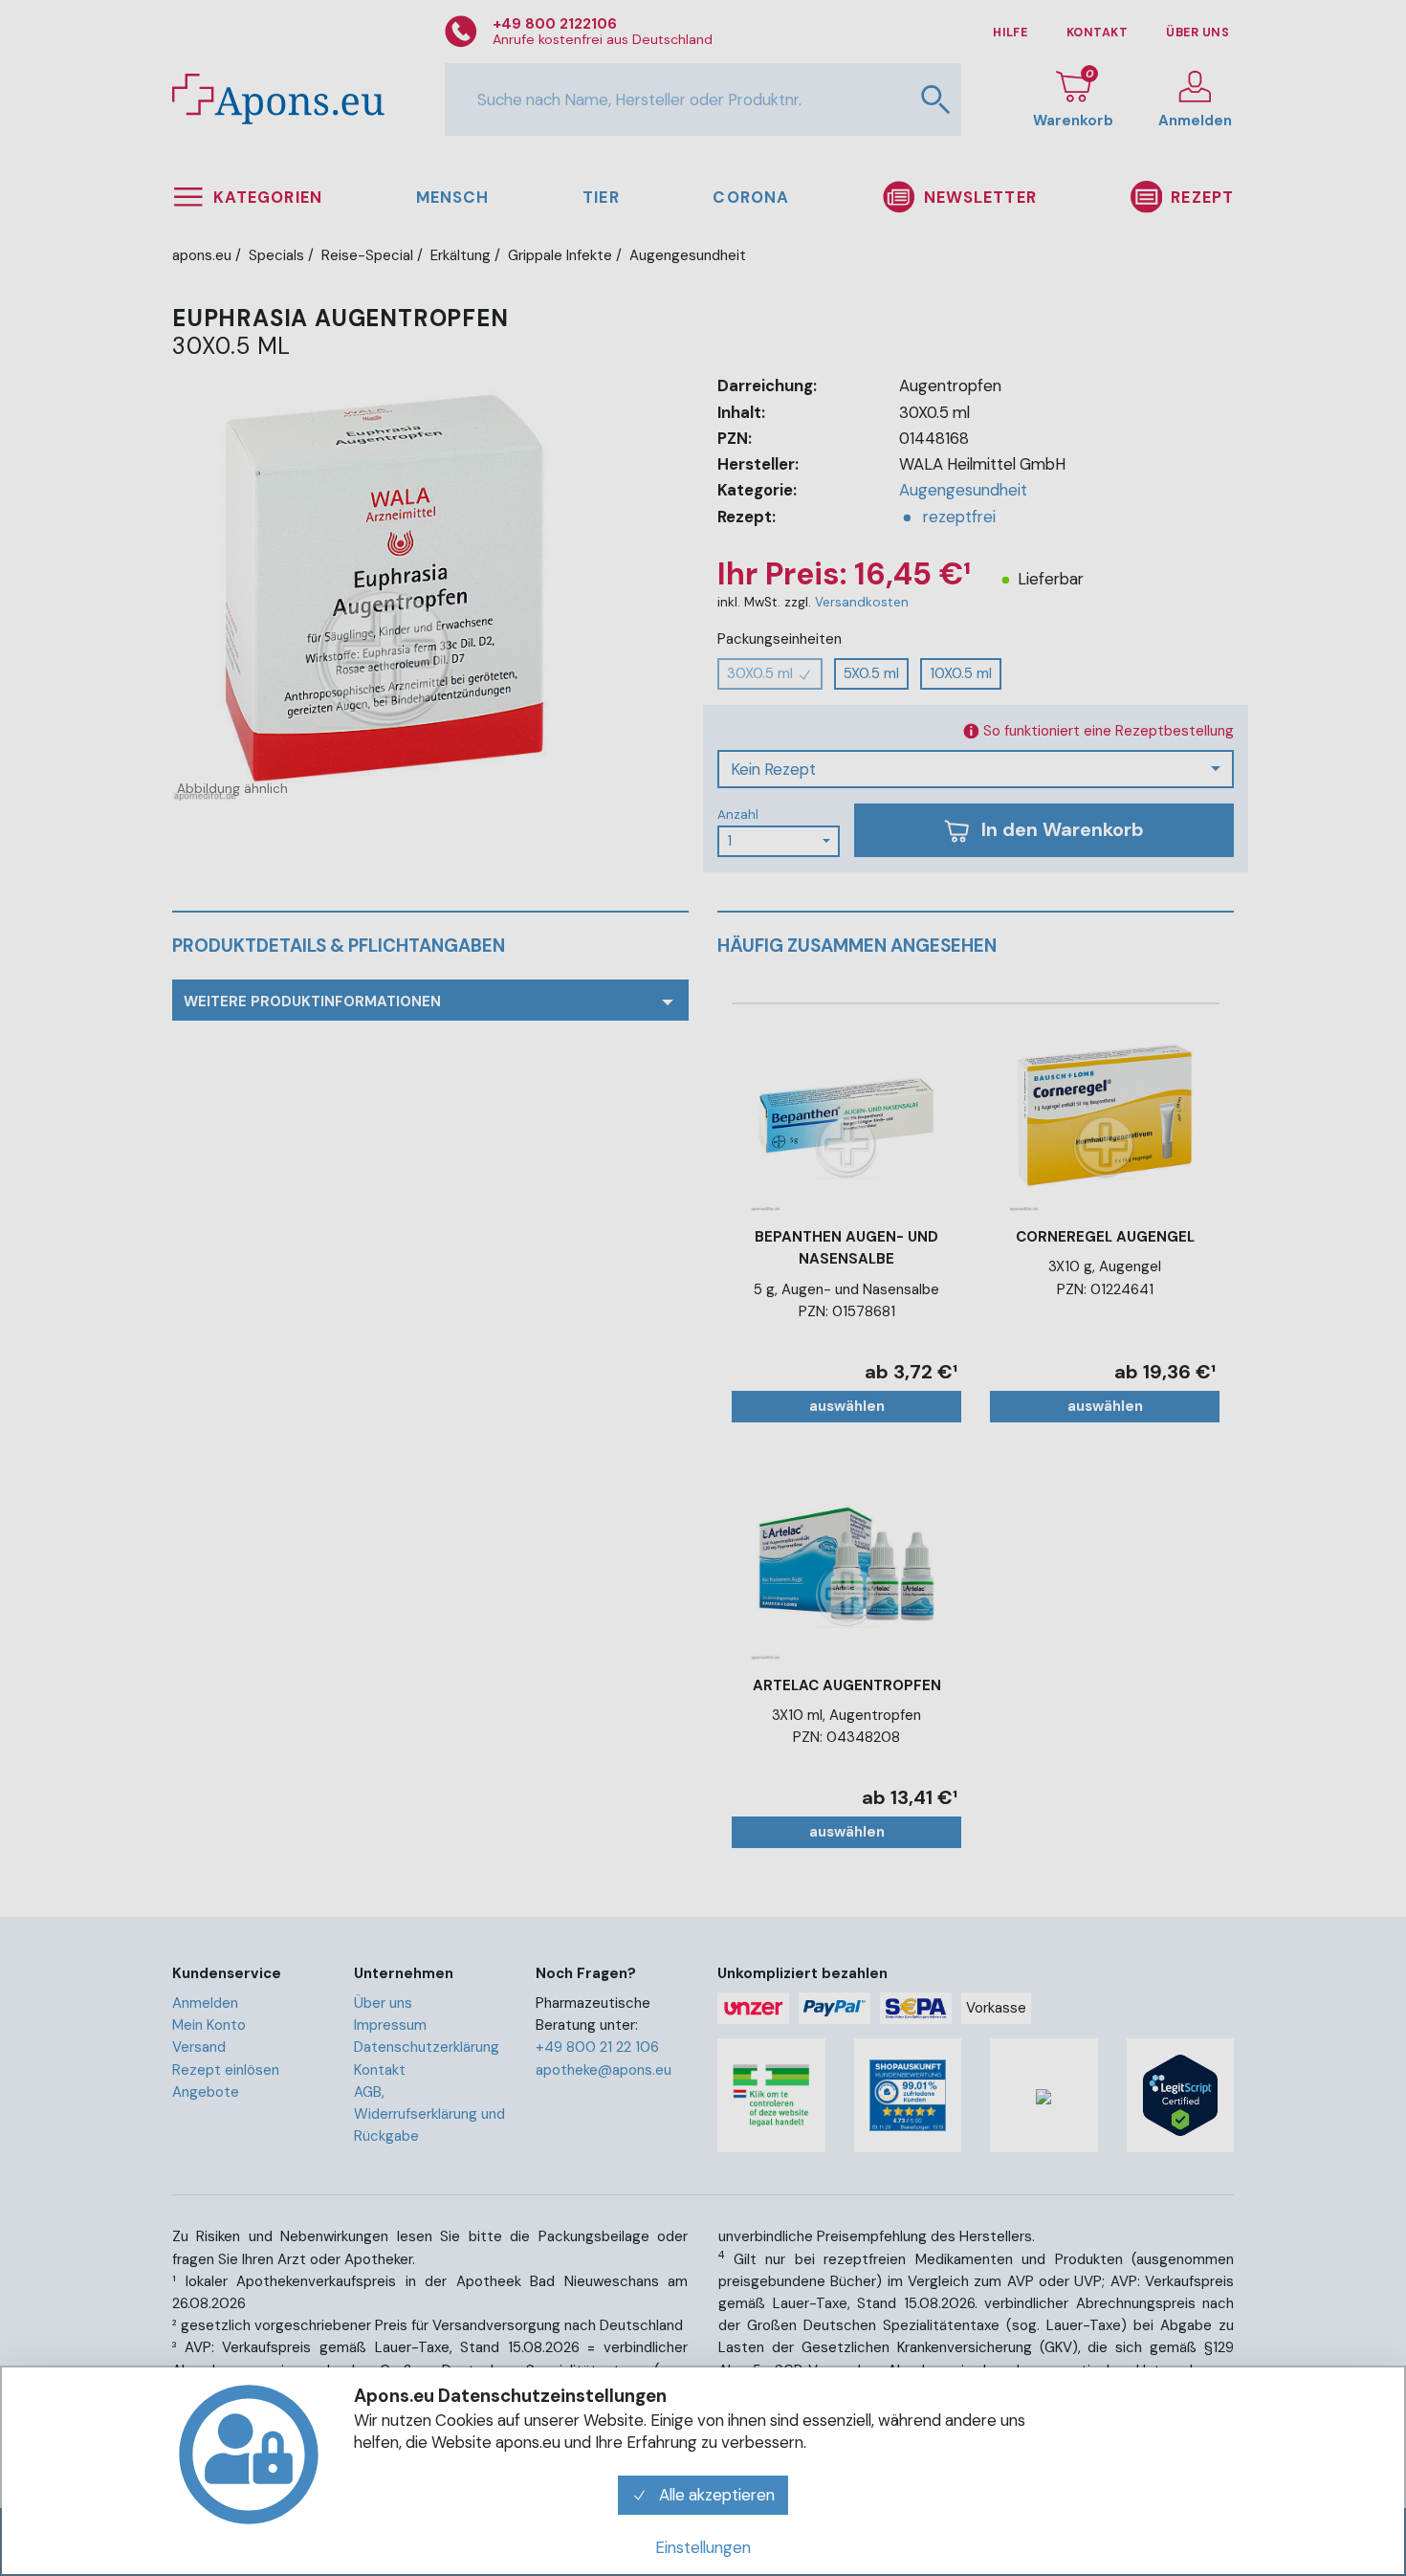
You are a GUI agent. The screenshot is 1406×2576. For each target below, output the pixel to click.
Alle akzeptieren (715, 2495)
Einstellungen (703, 2547)
